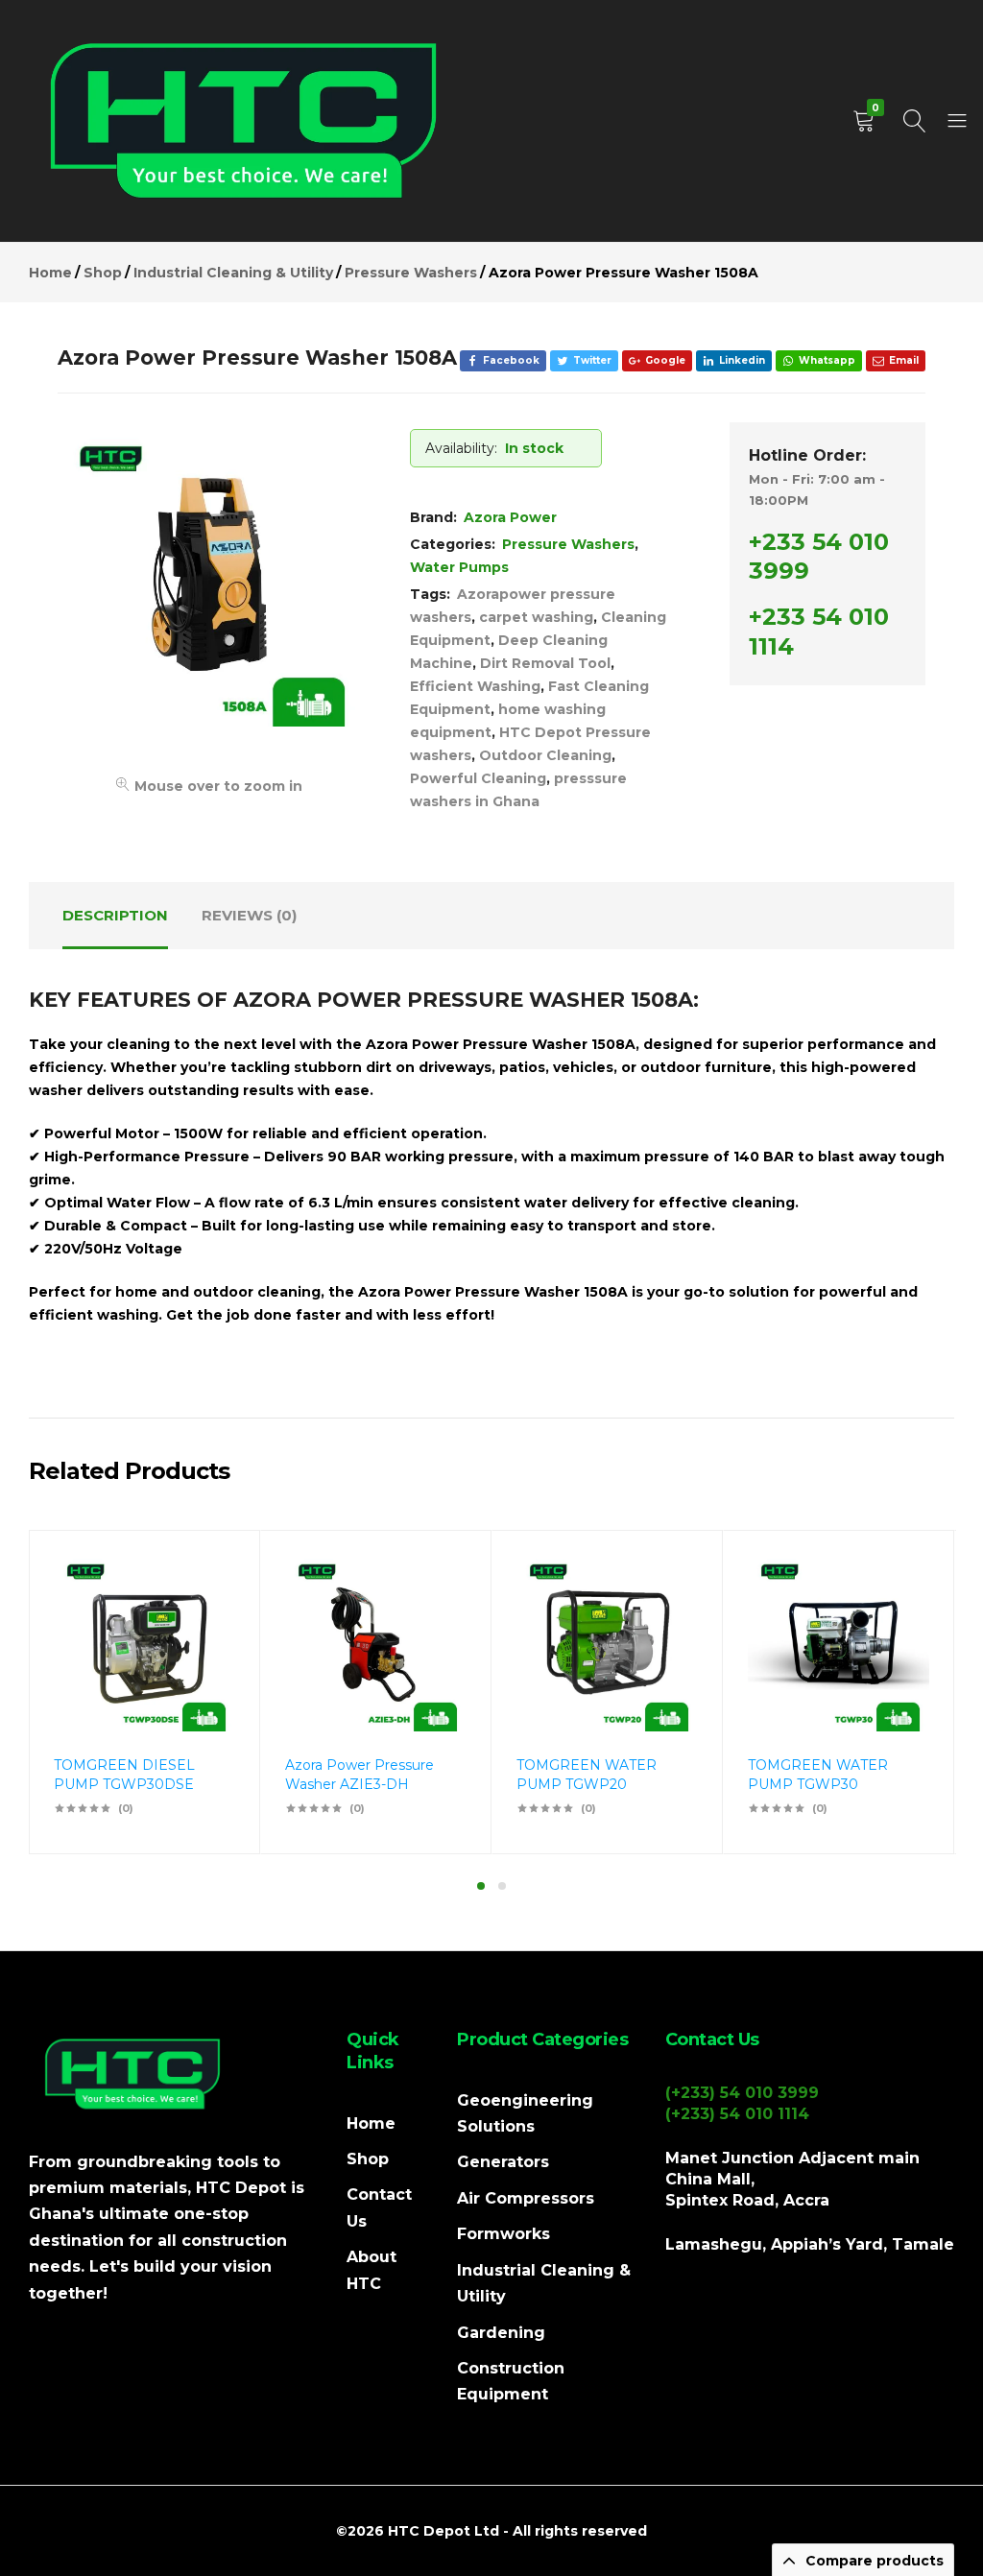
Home (371, 2123)
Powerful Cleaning (478, 778)
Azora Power (510, 517)
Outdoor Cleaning (545, 755)
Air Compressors (526, 2198)
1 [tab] (481, 1886)
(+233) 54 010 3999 (742, 2093)
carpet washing (536, 617)
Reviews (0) (249, 915)
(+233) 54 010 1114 (737, 2114)
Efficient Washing (475, 686)
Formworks (503, 2234)
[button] (211, 1655)
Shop (368, 2159)
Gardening (501, 2333)
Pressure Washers (568, 544)
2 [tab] (502, 1886)
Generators (503, 2162)
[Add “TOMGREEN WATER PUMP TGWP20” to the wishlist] (674, 1605)
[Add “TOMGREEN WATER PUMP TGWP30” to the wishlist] (905, 1605)
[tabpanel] (144, 1692)
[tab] (115, 916)
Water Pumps (459, 567)
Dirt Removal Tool (545, 663)
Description (115, 915)
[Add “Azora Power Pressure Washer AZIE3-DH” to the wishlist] (443, 1605)
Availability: (461, 448)
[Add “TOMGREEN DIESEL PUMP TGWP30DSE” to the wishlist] (211, 1605)
